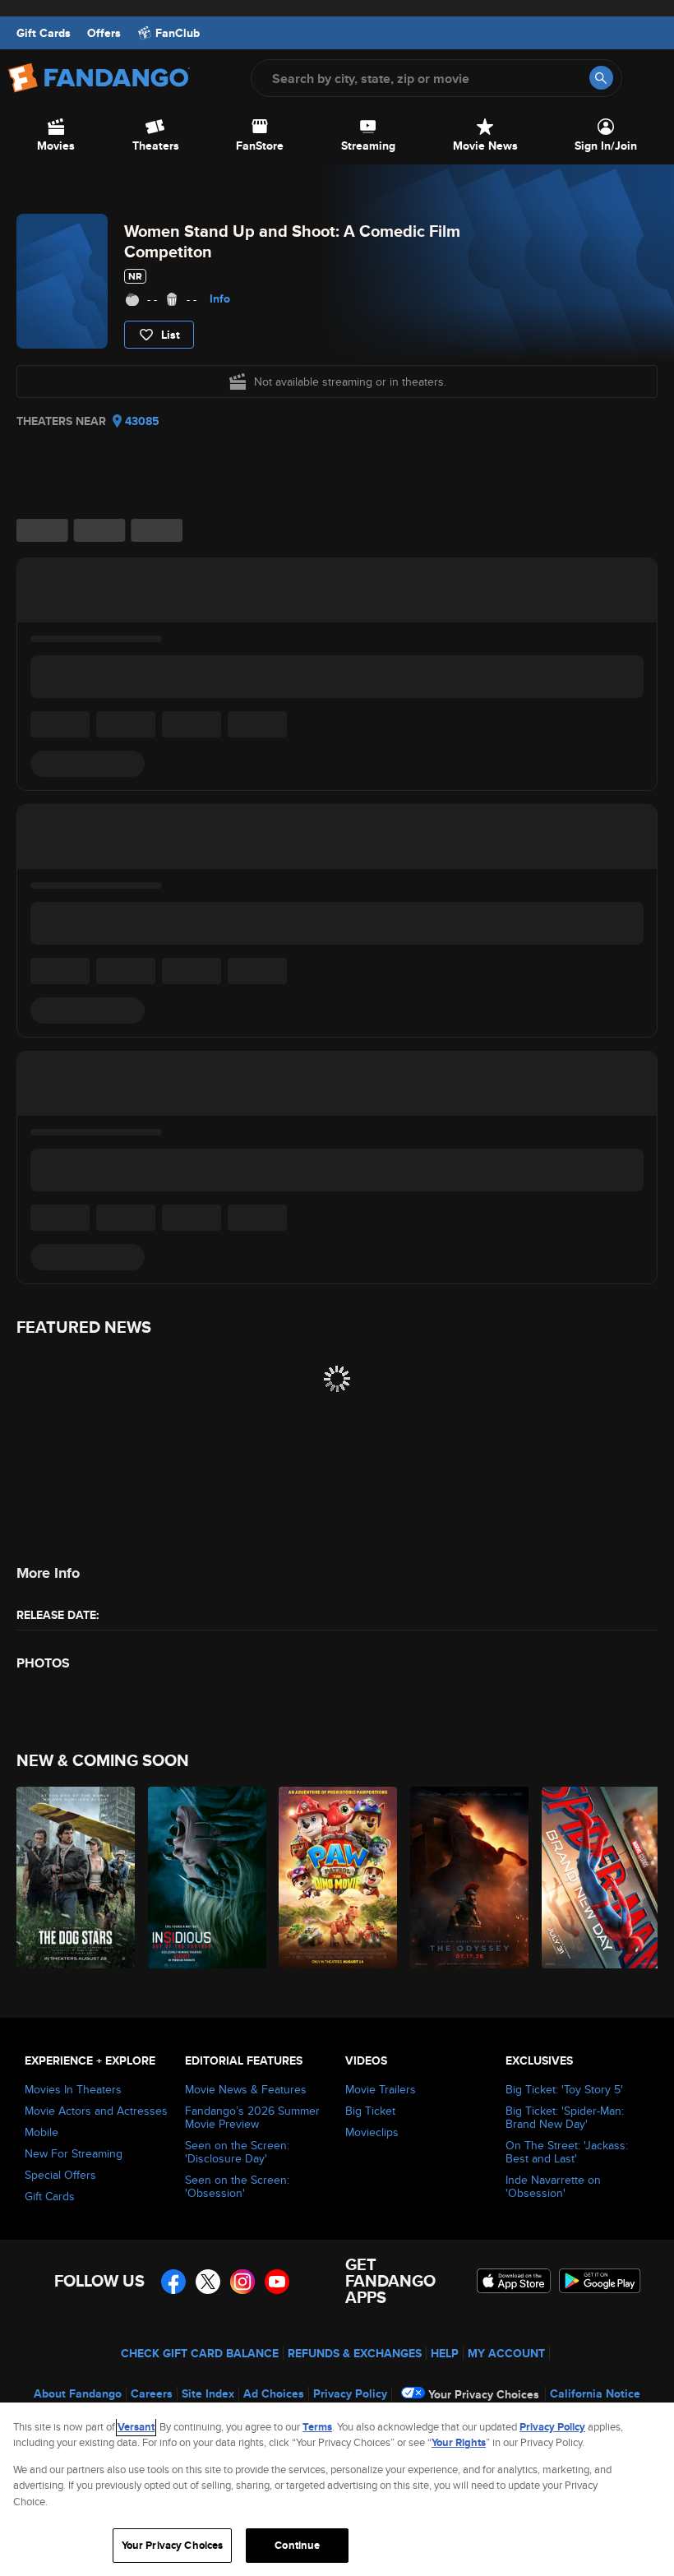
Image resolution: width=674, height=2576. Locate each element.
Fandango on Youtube (277, 2282)
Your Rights (459, 2442)
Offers (104, 33)
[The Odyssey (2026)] (466, 1878)
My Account (506, 2353)
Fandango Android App (600, 2281)
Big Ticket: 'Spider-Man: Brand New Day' (565, 2117)
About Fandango (78, 2393)
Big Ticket (370, 2111)
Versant (136, 2427)
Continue (297, 2545)
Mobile (42, 2132)
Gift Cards (44, 33)
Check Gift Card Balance (200, 2353)
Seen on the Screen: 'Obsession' (237, 2186)
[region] (337, 2489)
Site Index (208, 2393)
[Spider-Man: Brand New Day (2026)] (598, 1878)
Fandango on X (208, 2282)
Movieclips (372, 2132)
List (171, 335)
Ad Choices (274, 2393)
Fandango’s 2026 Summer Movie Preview (252, 2117)
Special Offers (60, 2175)
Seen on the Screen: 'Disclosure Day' (237, 2152)
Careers (152, 2393)
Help (445, 2353)
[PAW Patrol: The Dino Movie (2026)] (335, 1878)
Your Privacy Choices (484, 2394)
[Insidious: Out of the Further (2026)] (204, 1878)
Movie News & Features (246, 2089)
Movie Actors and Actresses (96, 2111)
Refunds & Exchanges (355, 2353)
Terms (317, 2427)
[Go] (601, 78)
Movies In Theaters (73, 2089)
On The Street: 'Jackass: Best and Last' (567, 2152)
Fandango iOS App (514, 2281)
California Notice (595, 2393)
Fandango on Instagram (242, 2282)
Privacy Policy (350, 2393)
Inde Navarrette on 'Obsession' (553, 2186)
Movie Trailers (381, 2089)
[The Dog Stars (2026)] (73, 1878)
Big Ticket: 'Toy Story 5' (564, 2089)
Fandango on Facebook (173, 2282)
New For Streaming (74, 2153)
